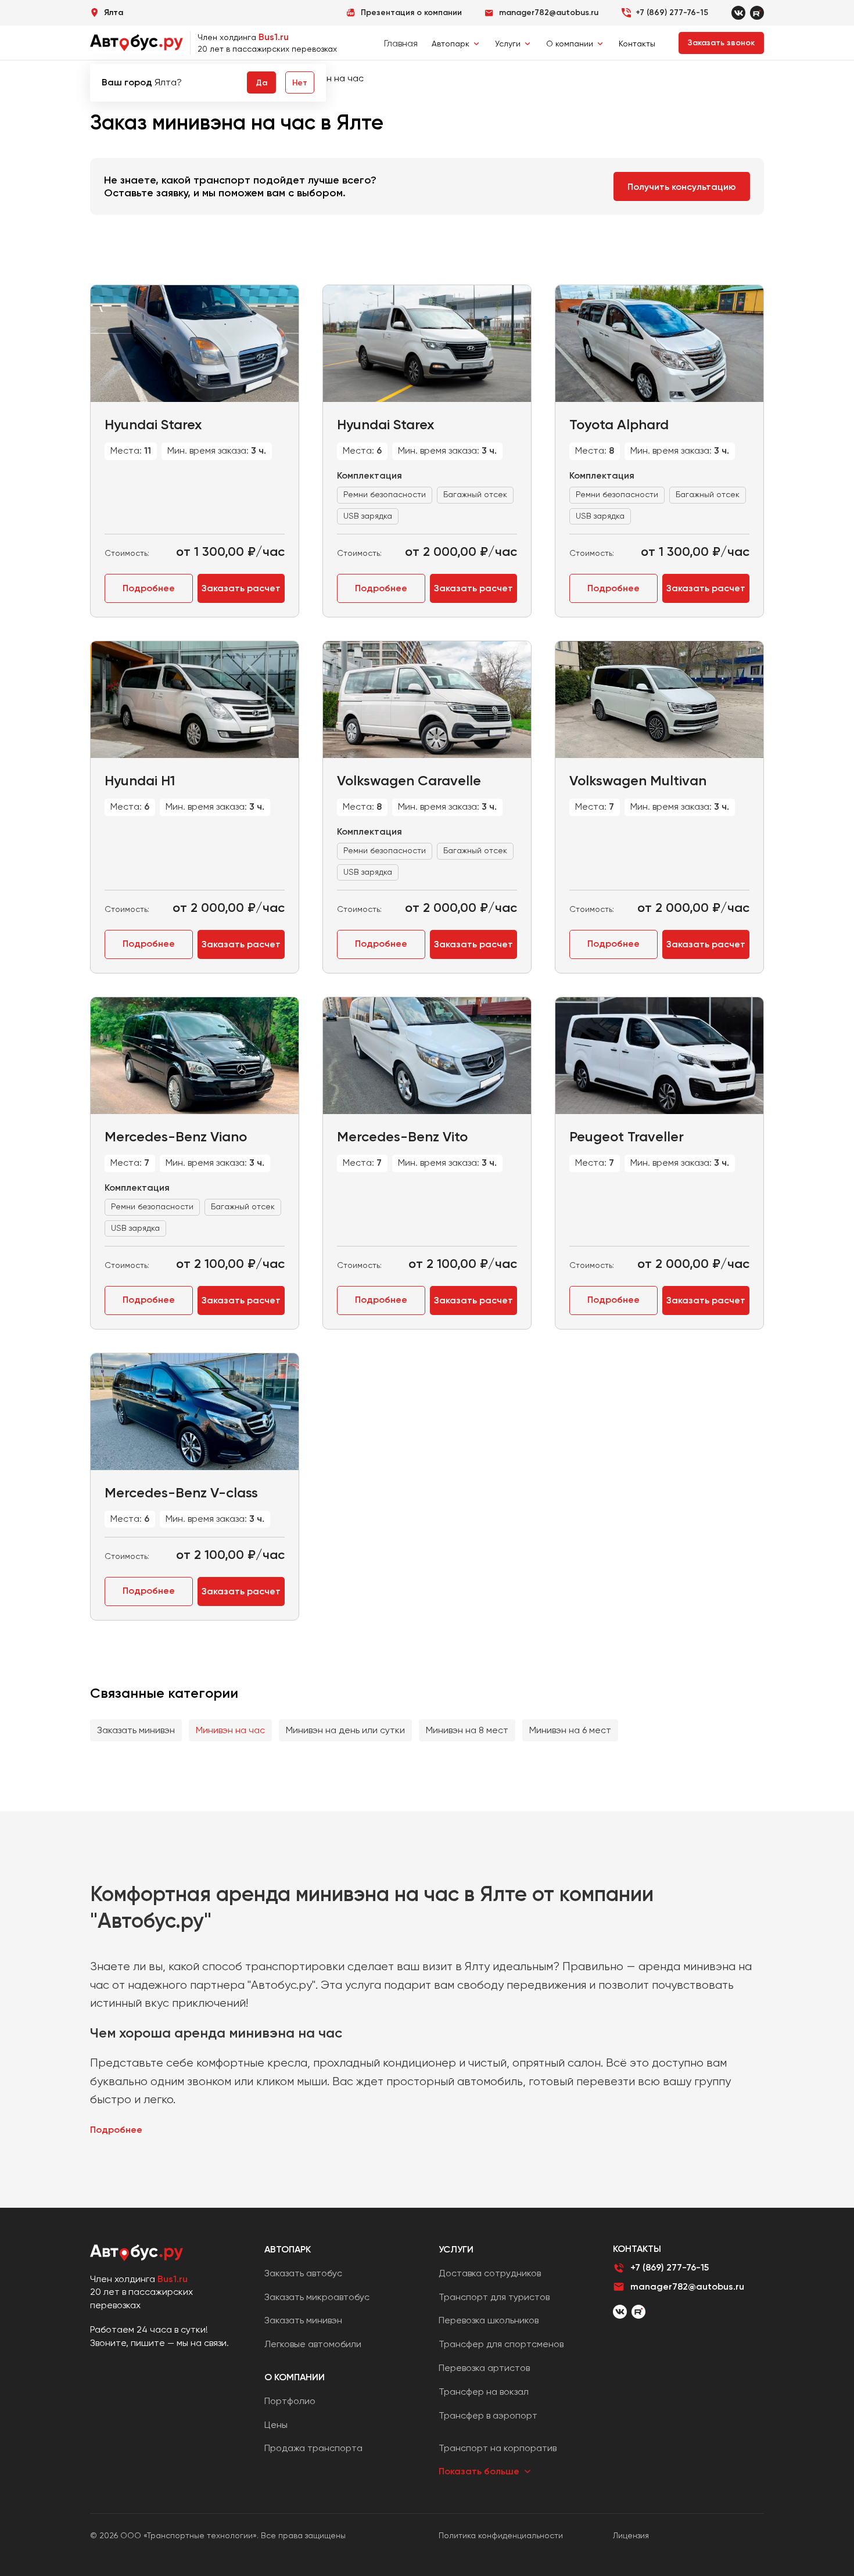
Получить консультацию (682, 187)
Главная (401, 43)
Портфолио (290, 2401)
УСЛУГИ (456, 2249)
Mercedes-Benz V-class (181, 1492)
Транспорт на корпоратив (498, 2448)
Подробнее (149, 588)
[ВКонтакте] (620, 2312)
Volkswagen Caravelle (409, 780)
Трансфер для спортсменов (501, 2344)
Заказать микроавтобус (317, 2297)
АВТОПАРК (288, 2249)
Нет (300, 83)
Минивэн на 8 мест (467, 1730)
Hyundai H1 (140, 780)
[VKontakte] (738, 13)
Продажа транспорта (313, 2448)
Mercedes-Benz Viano (176, 1136)
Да (261, 83)
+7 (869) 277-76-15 (672, 12)
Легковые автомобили (313, 2344)
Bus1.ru (274, 37)
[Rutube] (757, 13)
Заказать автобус (303, 2273)
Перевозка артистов (484, 2368)
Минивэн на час (230, 1730)
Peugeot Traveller (627, 1136)
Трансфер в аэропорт (488, 2415)
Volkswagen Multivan (638, 780)
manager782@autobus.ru (687, 2286)
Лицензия (631, 2535)
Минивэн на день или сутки (345, 1730)
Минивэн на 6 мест (570, 1730)
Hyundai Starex (153, 424)
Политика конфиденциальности (501, 2535)
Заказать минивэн (136, 1730)
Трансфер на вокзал (484, 2392)
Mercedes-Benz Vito (402, 1136)
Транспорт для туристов (494, 2297)
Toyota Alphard (619, 424)
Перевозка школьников (489, 2320)
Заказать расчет (241, 588)
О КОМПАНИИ (295, 2377)
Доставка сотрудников (490, 2273)
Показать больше (479, 2471)
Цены (276, 2425)
